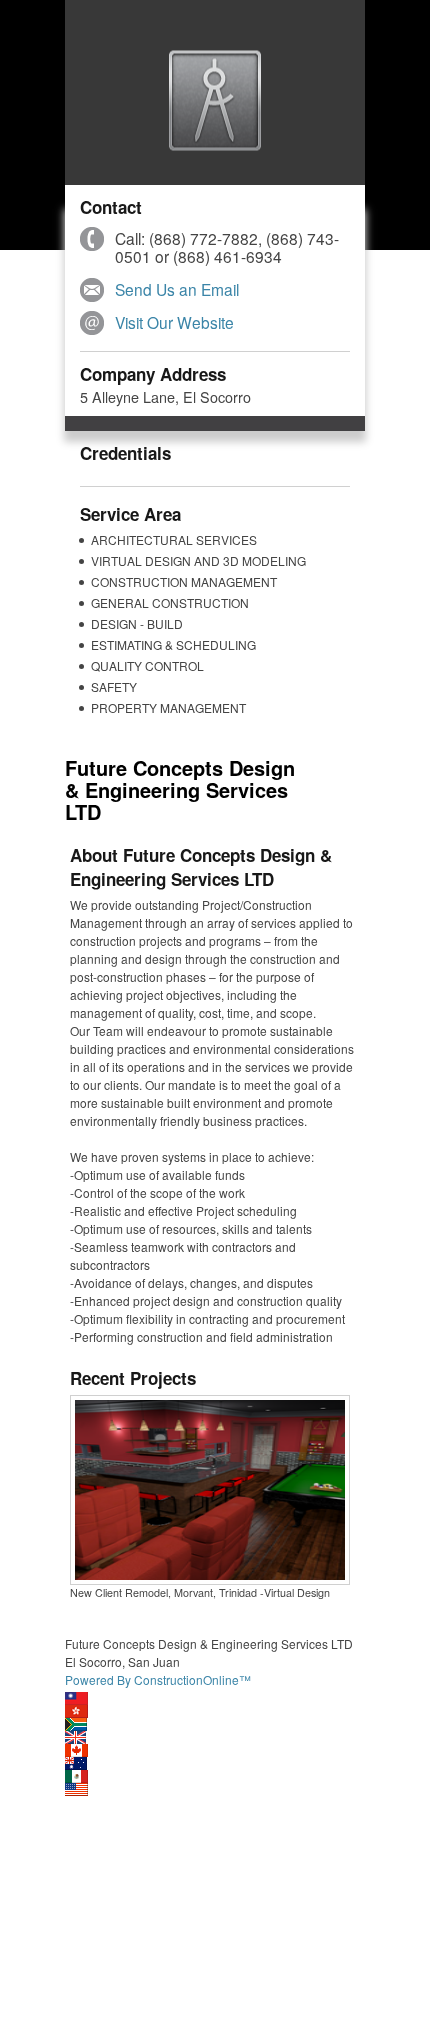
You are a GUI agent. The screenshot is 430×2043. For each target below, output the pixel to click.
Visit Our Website (174, 322)
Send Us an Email (177, 289)
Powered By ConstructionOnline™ (158, 1679)
